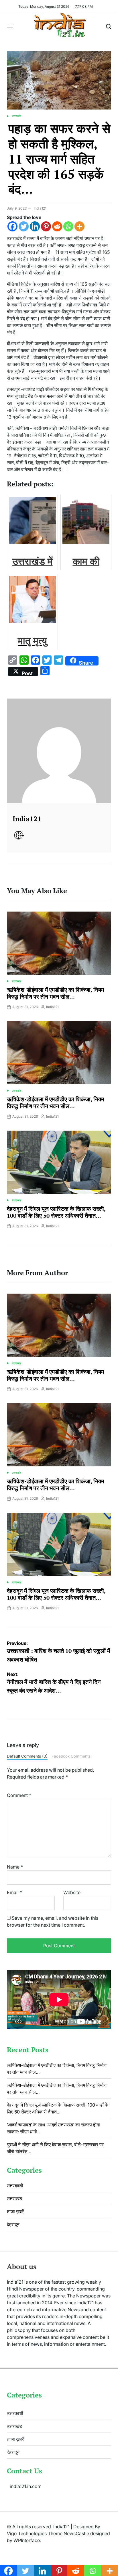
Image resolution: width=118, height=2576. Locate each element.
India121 (40, 208)
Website (72, 1892)
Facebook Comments (71, 1756)
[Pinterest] (46, 226)
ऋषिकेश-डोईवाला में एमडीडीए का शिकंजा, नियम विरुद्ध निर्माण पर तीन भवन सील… (55, 993)
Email (14, 1892)
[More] (79, 226)
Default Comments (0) (27, 1756)
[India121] (59, 751)
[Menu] (10, 26)
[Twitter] (24, 226)
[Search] (109, 26)
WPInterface (27, 2540)
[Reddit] (57, 226)
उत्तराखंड (16, 116)
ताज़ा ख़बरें (15, 2211)
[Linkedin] (35, 226)
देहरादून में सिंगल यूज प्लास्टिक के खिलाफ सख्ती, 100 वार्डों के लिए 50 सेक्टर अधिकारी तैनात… (56, 1212)
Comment (19, 1795)
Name (15, 1867)
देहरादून (13, 2224)
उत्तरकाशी (15, 2186)
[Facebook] (12, 226)
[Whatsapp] (68, 226)
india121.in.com (26, 2486)
